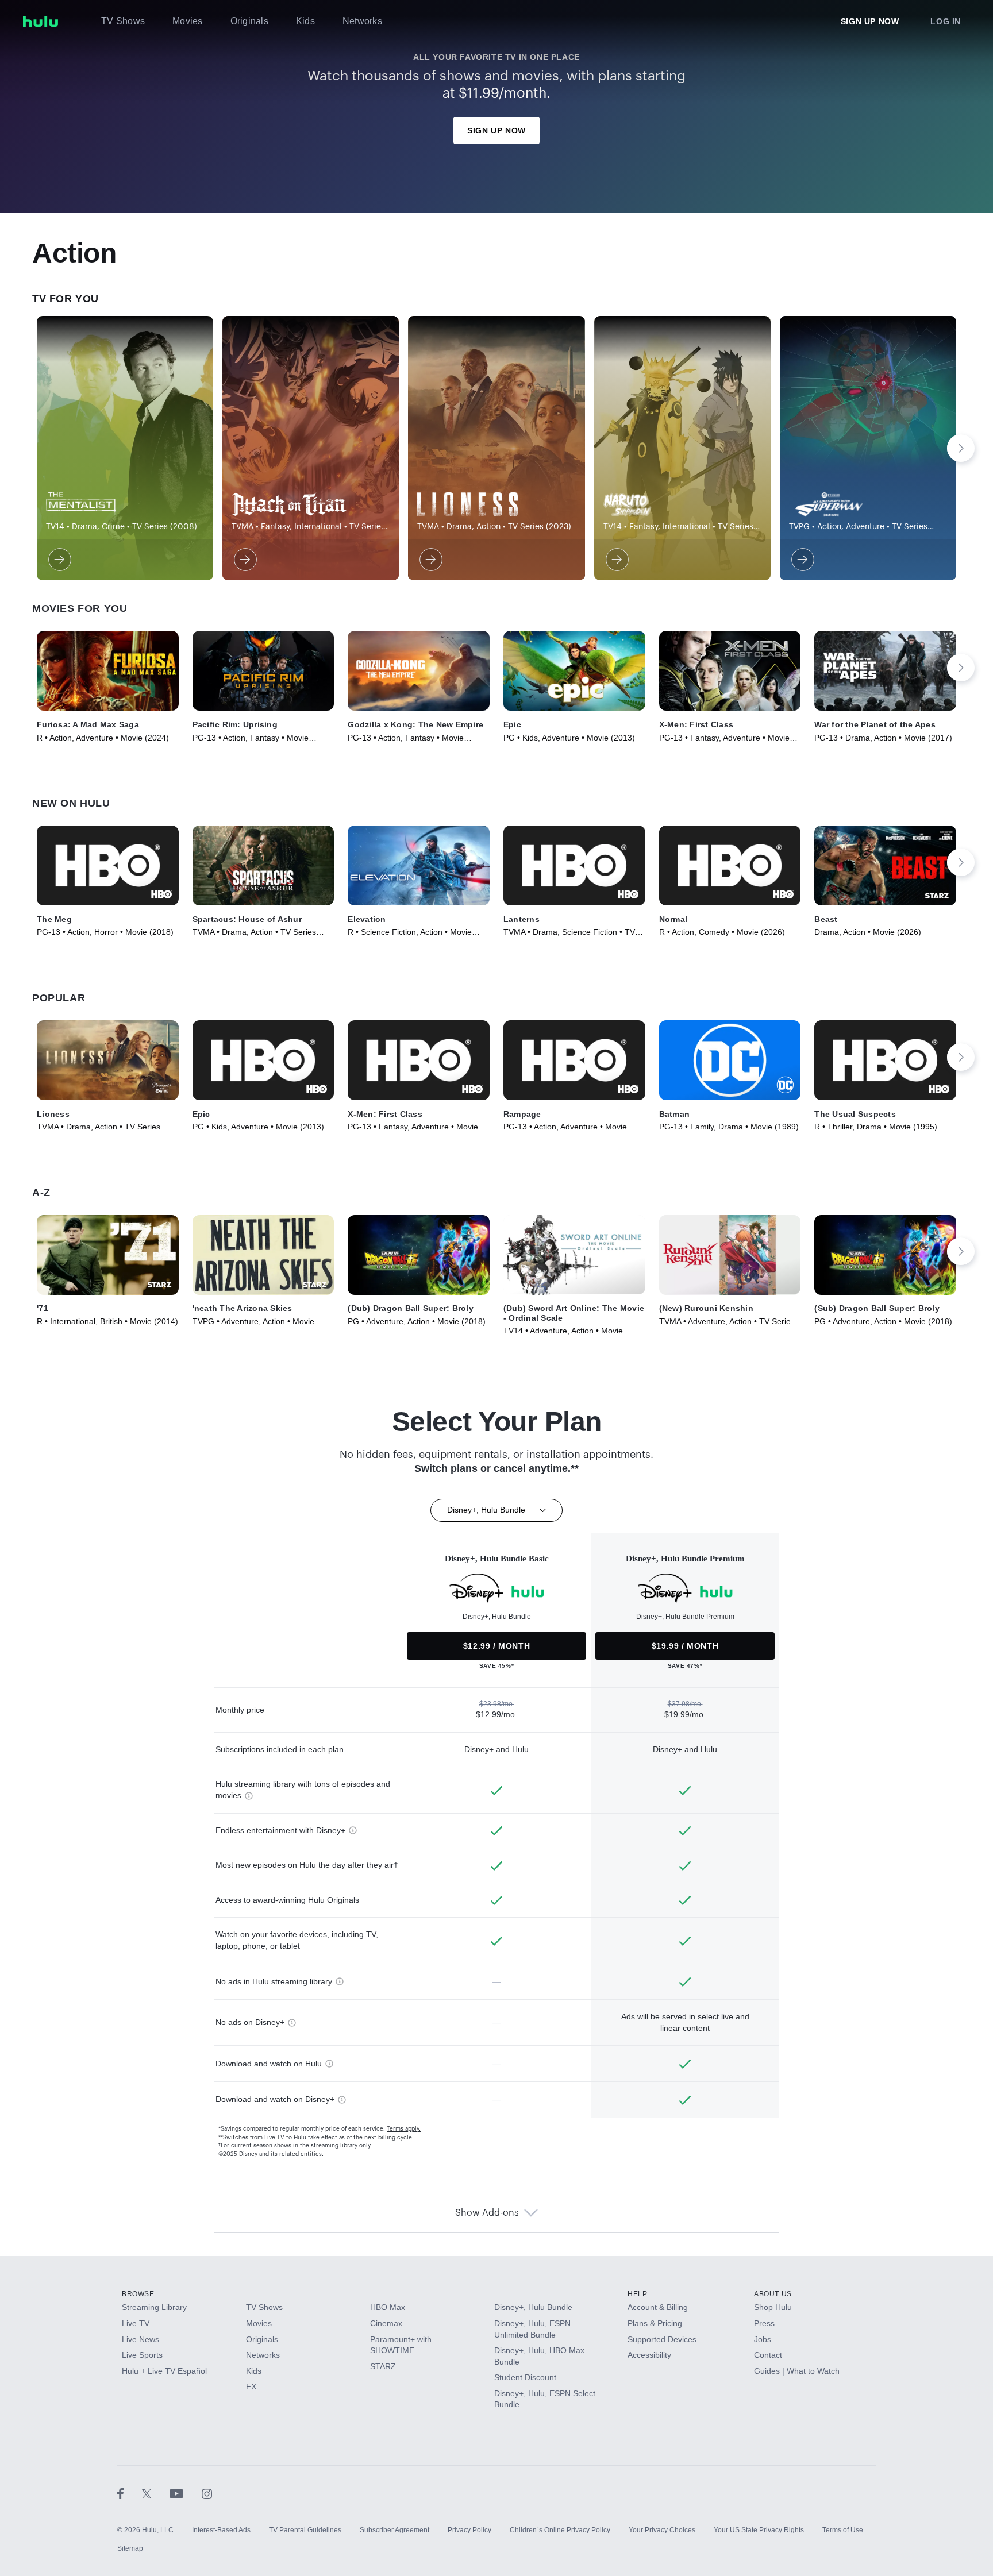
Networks (362, 21)
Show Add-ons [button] (487, 2213)
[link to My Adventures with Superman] (802, 560)
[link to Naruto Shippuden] (616, 560)
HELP (637, 2294)
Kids (305, 21)
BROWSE (138, 2294)
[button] (108, 671)
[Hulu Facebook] (130, 2493)
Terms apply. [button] (404, 2129)
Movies (188, 21)
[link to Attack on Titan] (244, 560)
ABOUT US (773, 2294)
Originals (249, 21)
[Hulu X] (156, 2493)
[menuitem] (123, 21)
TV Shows (123, 21)
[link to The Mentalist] (59, 560)
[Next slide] (961, 448)
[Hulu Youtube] (186, 2493)
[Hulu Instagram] (207, 2493)
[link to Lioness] (430, 560)
